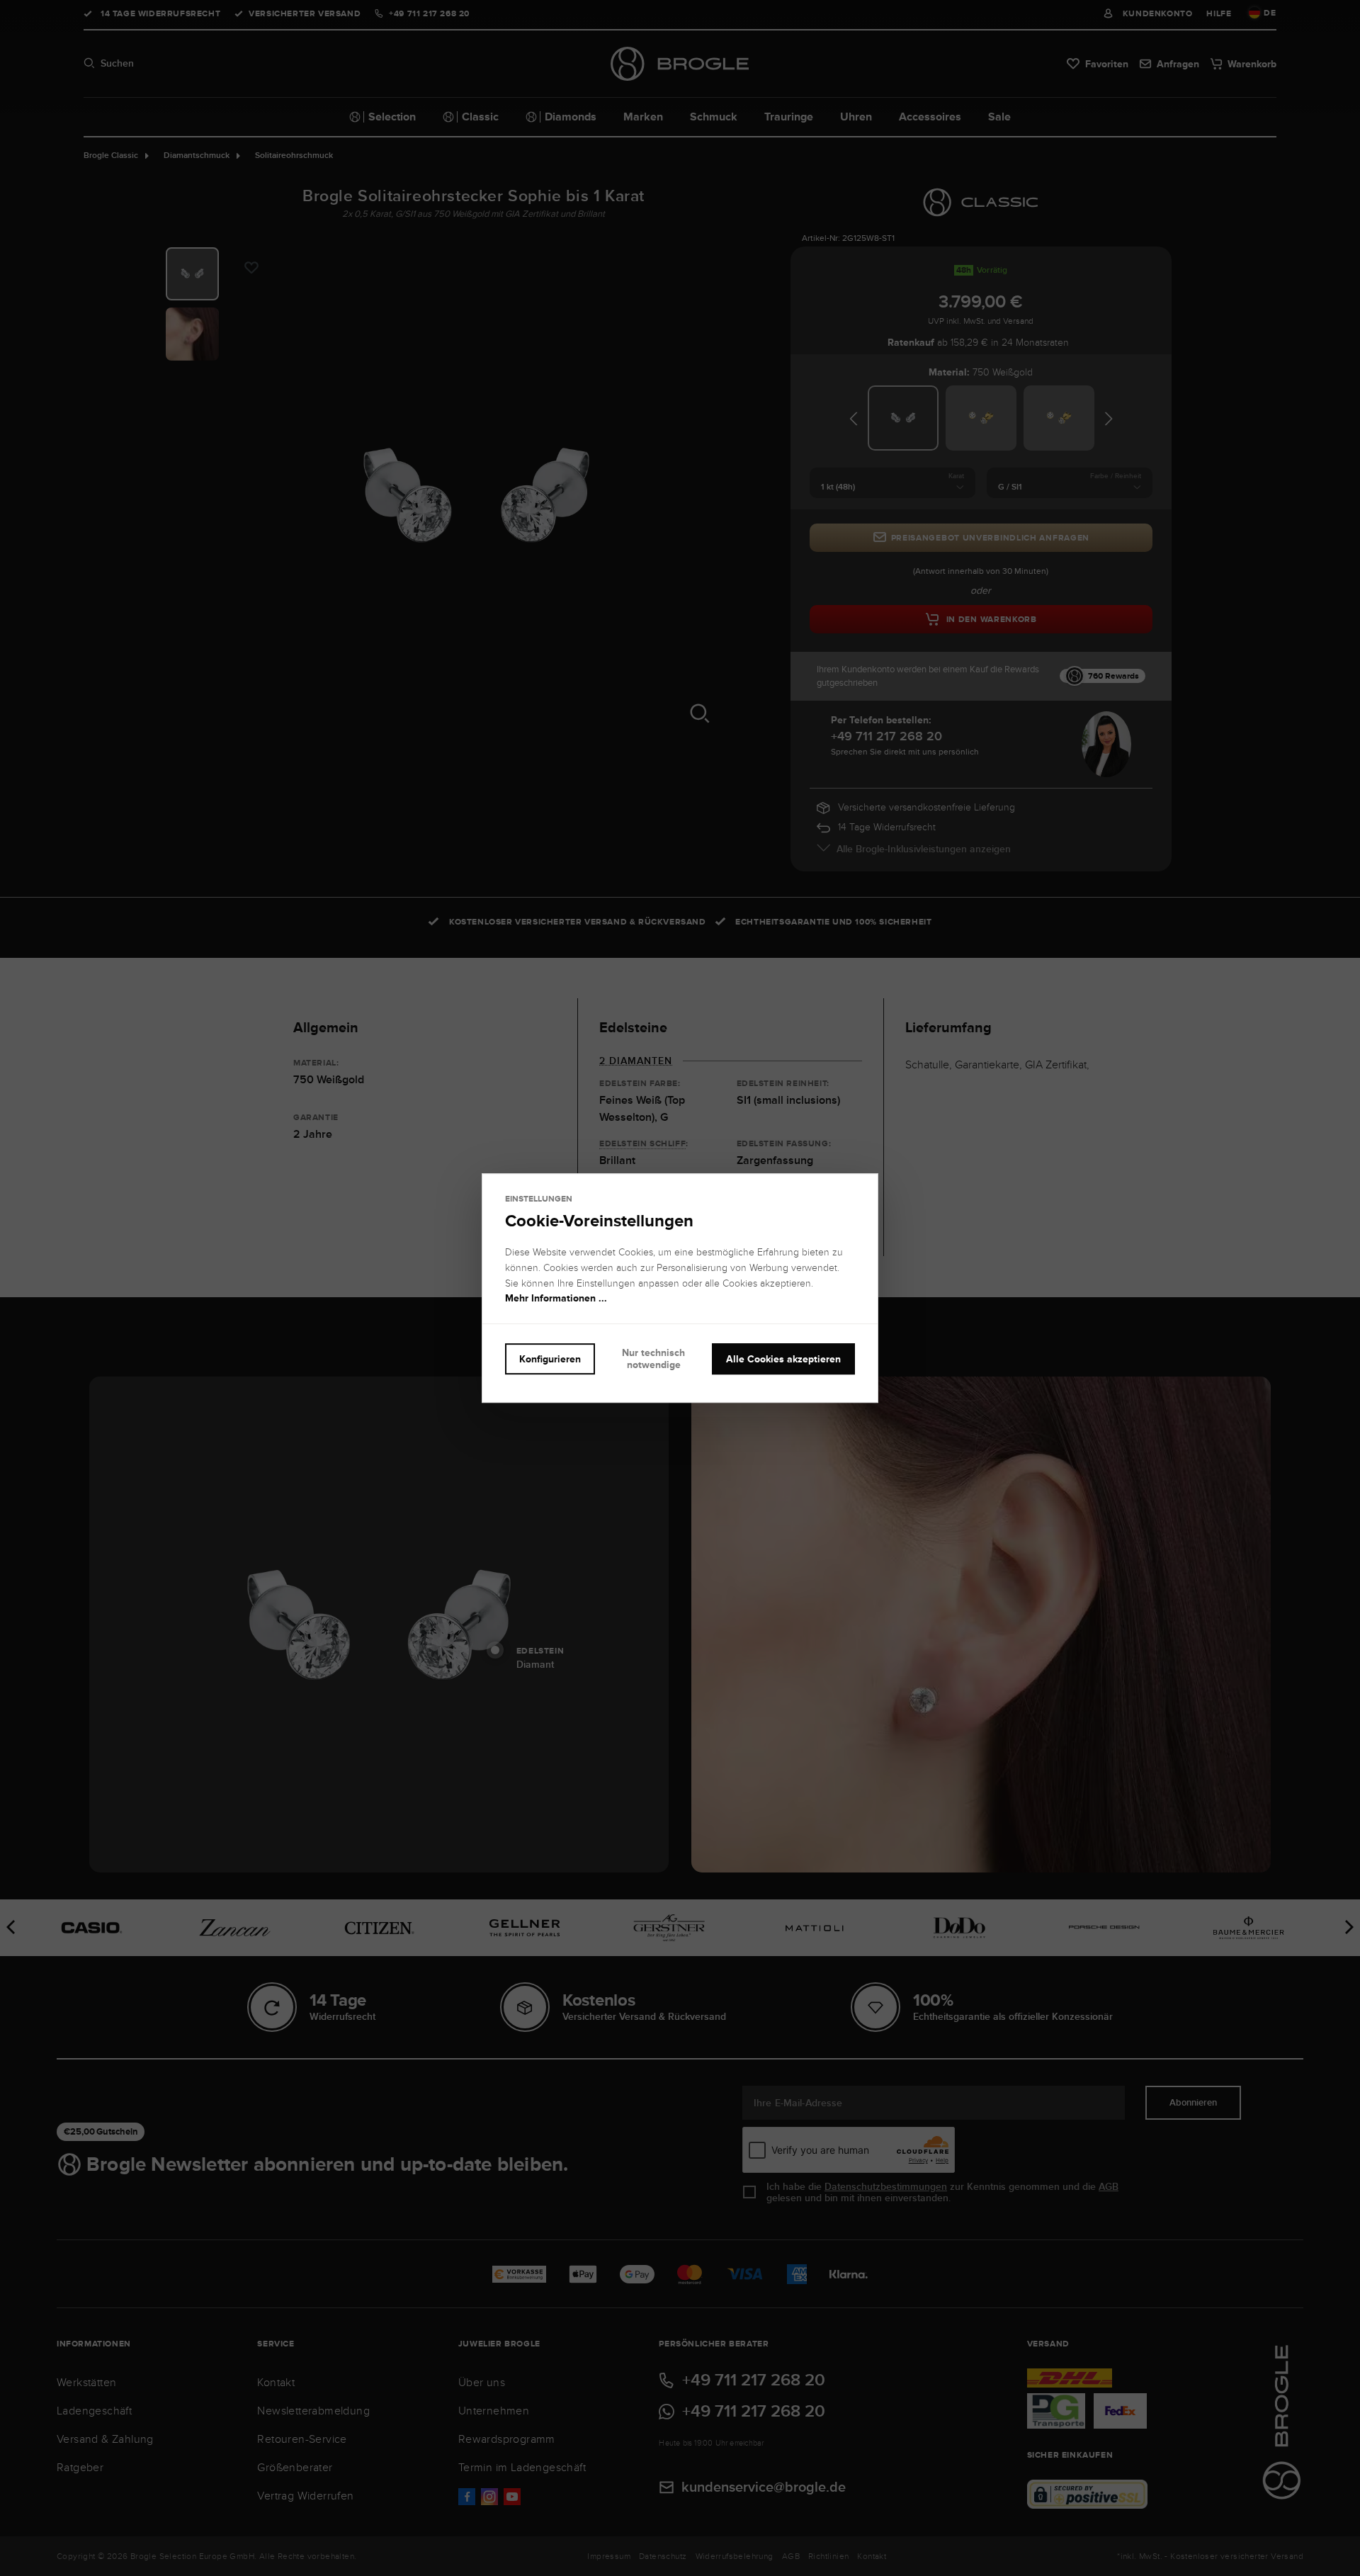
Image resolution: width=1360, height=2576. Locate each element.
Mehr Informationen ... (556, 1299)
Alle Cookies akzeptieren (783, 1359)
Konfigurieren (550, 1359)
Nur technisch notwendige (653, 1358)
